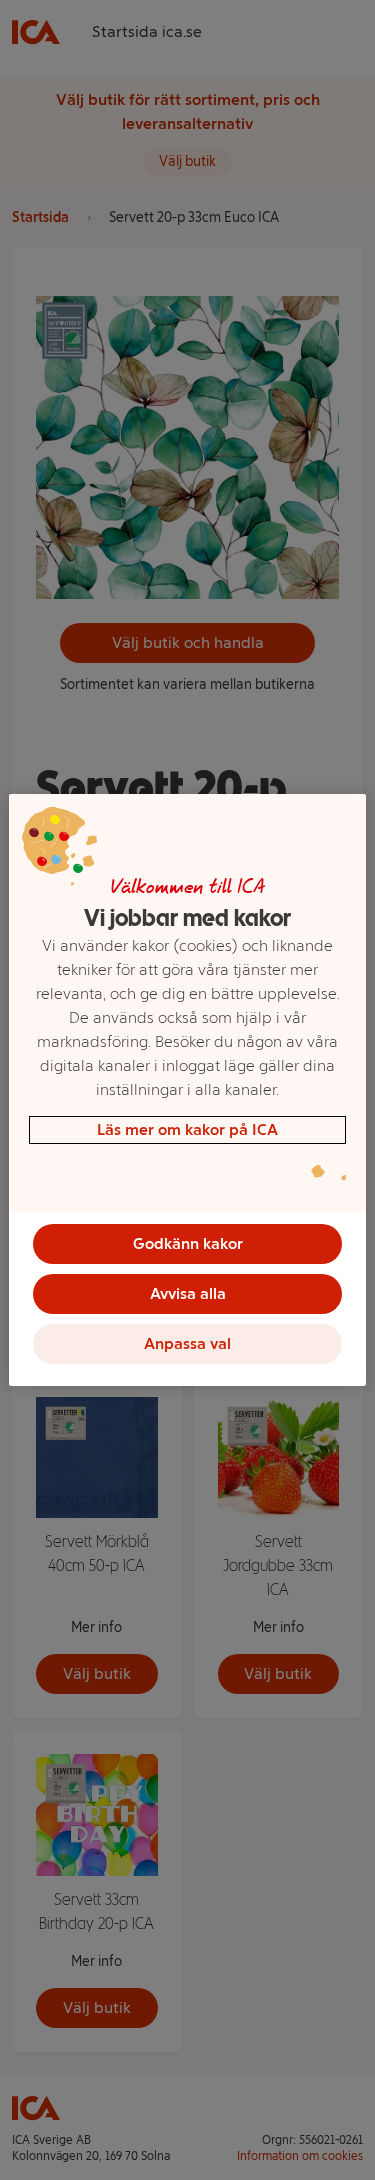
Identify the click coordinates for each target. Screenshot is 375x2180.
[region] (187, 1090)
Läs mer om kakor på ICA (187, 1129)
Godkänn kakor (188, 1243)
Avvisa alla (188, 1293)
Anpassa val (187, 1343)
